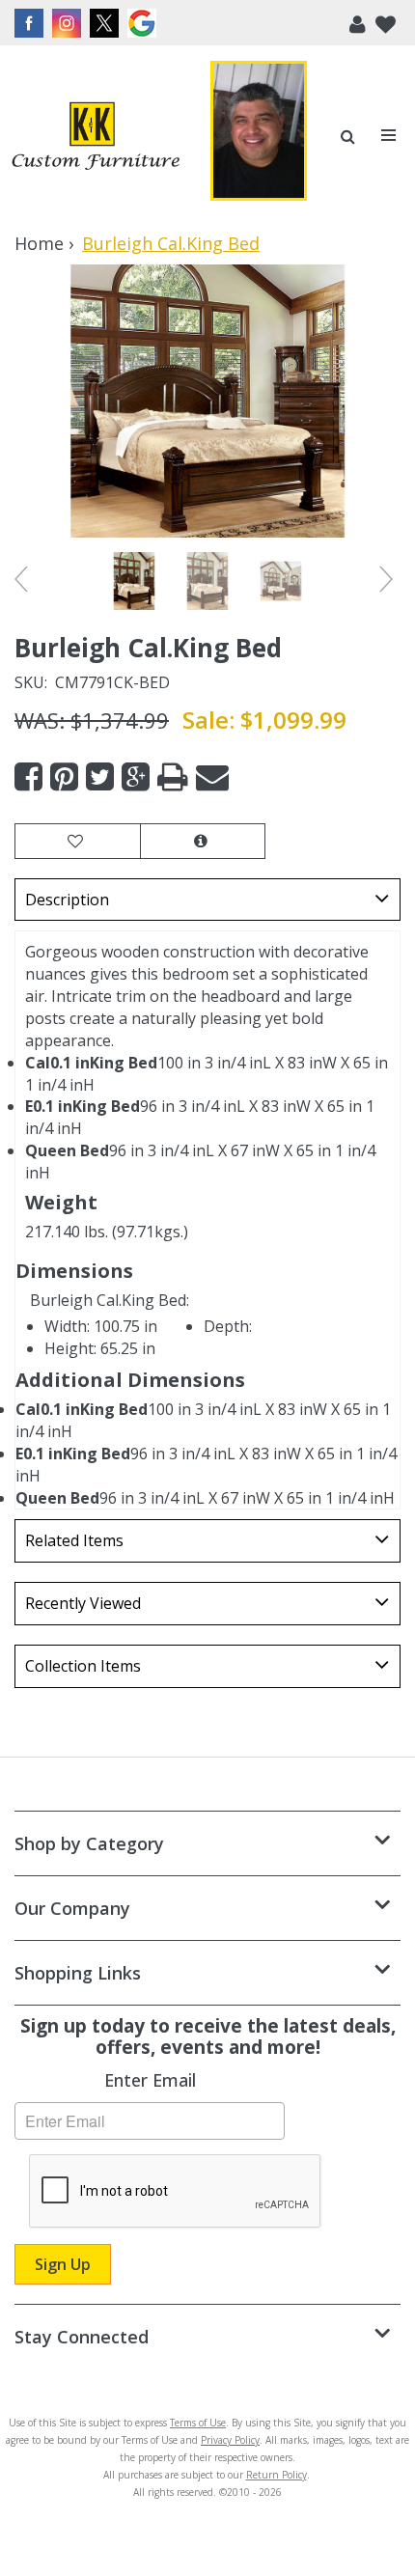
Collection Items (83, 1666)
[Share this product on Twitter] (100, 777)
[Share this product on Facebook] (28, 777)
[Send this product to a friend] (212, 777)
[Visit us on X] (107, 23)
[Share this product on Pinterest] (64, 777)
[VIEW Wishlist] (78, 841)
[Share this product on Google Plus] (136, 777)
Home (39, 243)
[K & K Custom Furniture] (96, 136)
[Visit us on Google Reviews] (144, 23)
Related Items (74, 1540)
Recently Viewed (83, 1603)
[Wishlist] (386, 23)
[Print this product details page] (173, 777)
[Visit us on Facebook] (31, 23)
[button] (358, 23)
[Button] (389, 136)
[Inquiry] (203, 841)
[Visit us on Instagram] (69, 23)
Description (67, 900)
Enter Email (150, 2080)
